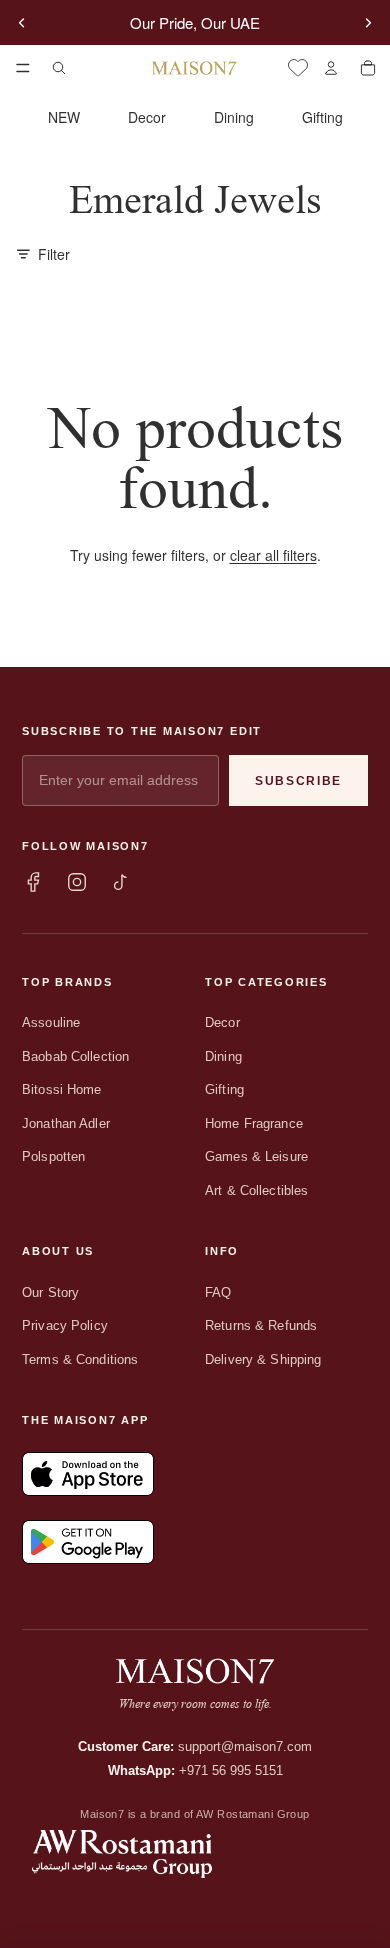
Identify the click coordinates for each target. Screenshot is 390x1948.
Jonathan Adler (66, 1123)
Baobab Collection (75, 1056)
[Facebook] (33, 882)
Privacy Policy (65, 1325)
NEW (64, 117)
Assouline (51, 1022)
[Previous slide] (22, 23)
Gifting (322, 117)
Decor (147, 117)
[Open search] (59, 68)
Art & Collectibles (256, 1190)
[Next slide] (368, 23)
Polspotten (53, 1156)
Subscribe (298, 781)
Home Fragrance (254, 1123)
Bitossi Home (62, 1089)
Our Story (50, 1292)
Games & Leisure (256, 1156)
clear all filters (273, 555)
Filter (54, 254)
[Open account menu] (330, 68)
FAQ (218, 1292)
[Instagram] (77, 882)
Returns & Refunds (261, 1325)
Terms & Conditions (80, 1359)
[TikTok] (121, 882)
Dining (234, 117)
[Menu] (23, 68)
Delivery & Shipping (263, 1359)
